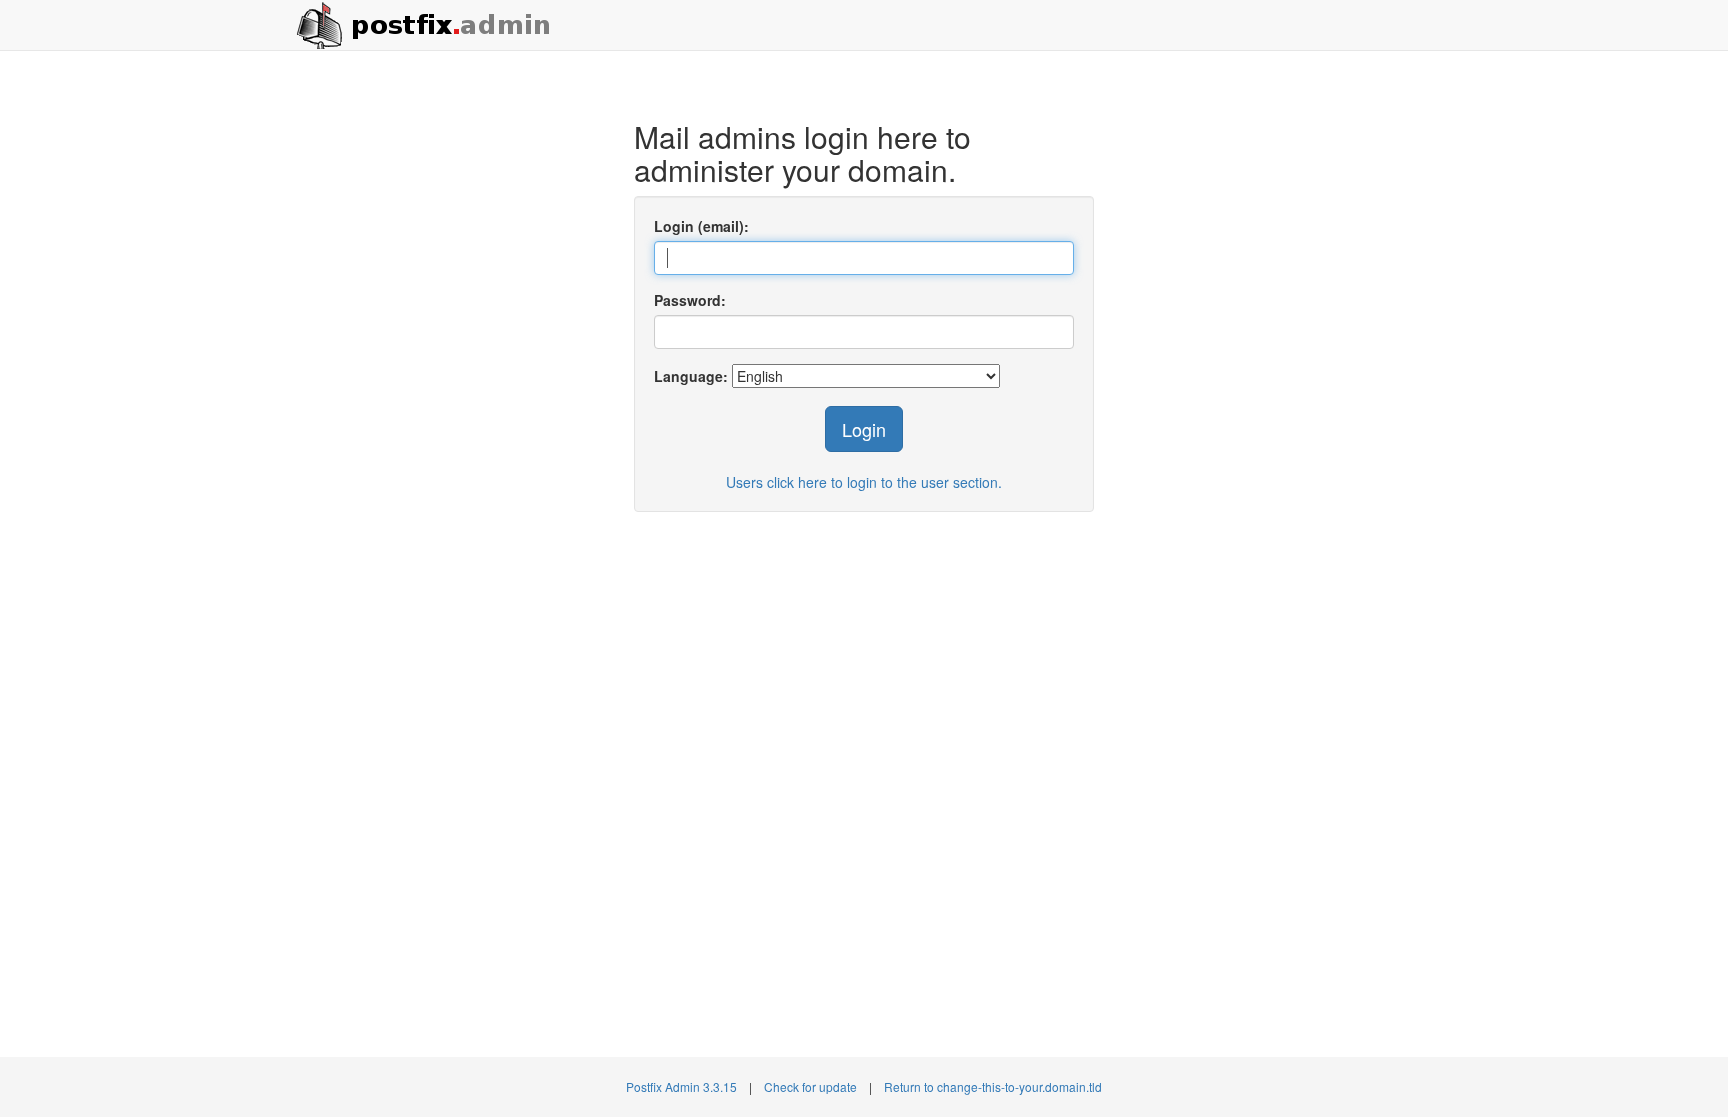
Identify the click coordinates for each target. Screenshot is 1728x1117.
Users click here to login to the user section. (864, 482)
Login (864, 429)
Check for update (810, 1086)
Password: (690, 300)
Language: (691, 376)
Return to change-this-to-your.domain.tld (993, 1086)
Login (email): (701, 226)
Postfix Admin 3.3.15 (681, 1086)
